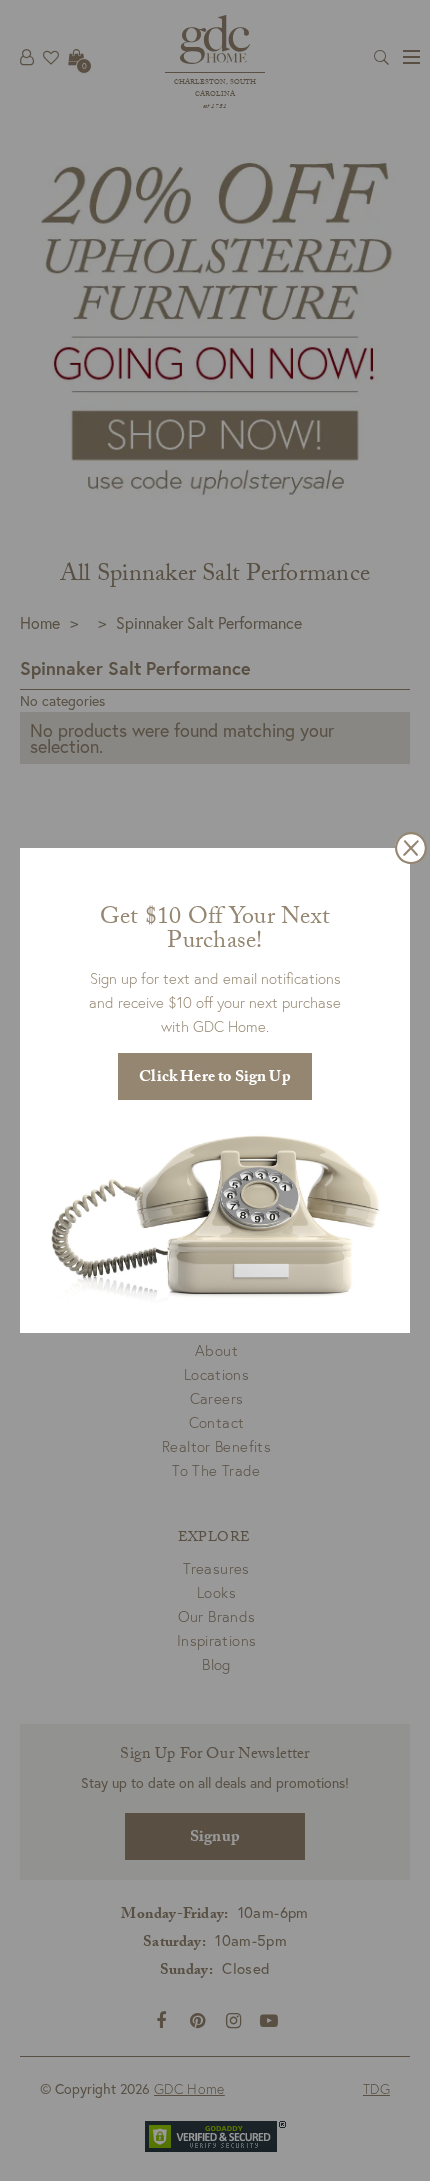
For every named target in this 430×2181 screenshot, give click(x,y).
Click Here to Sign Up (214, 1078)
